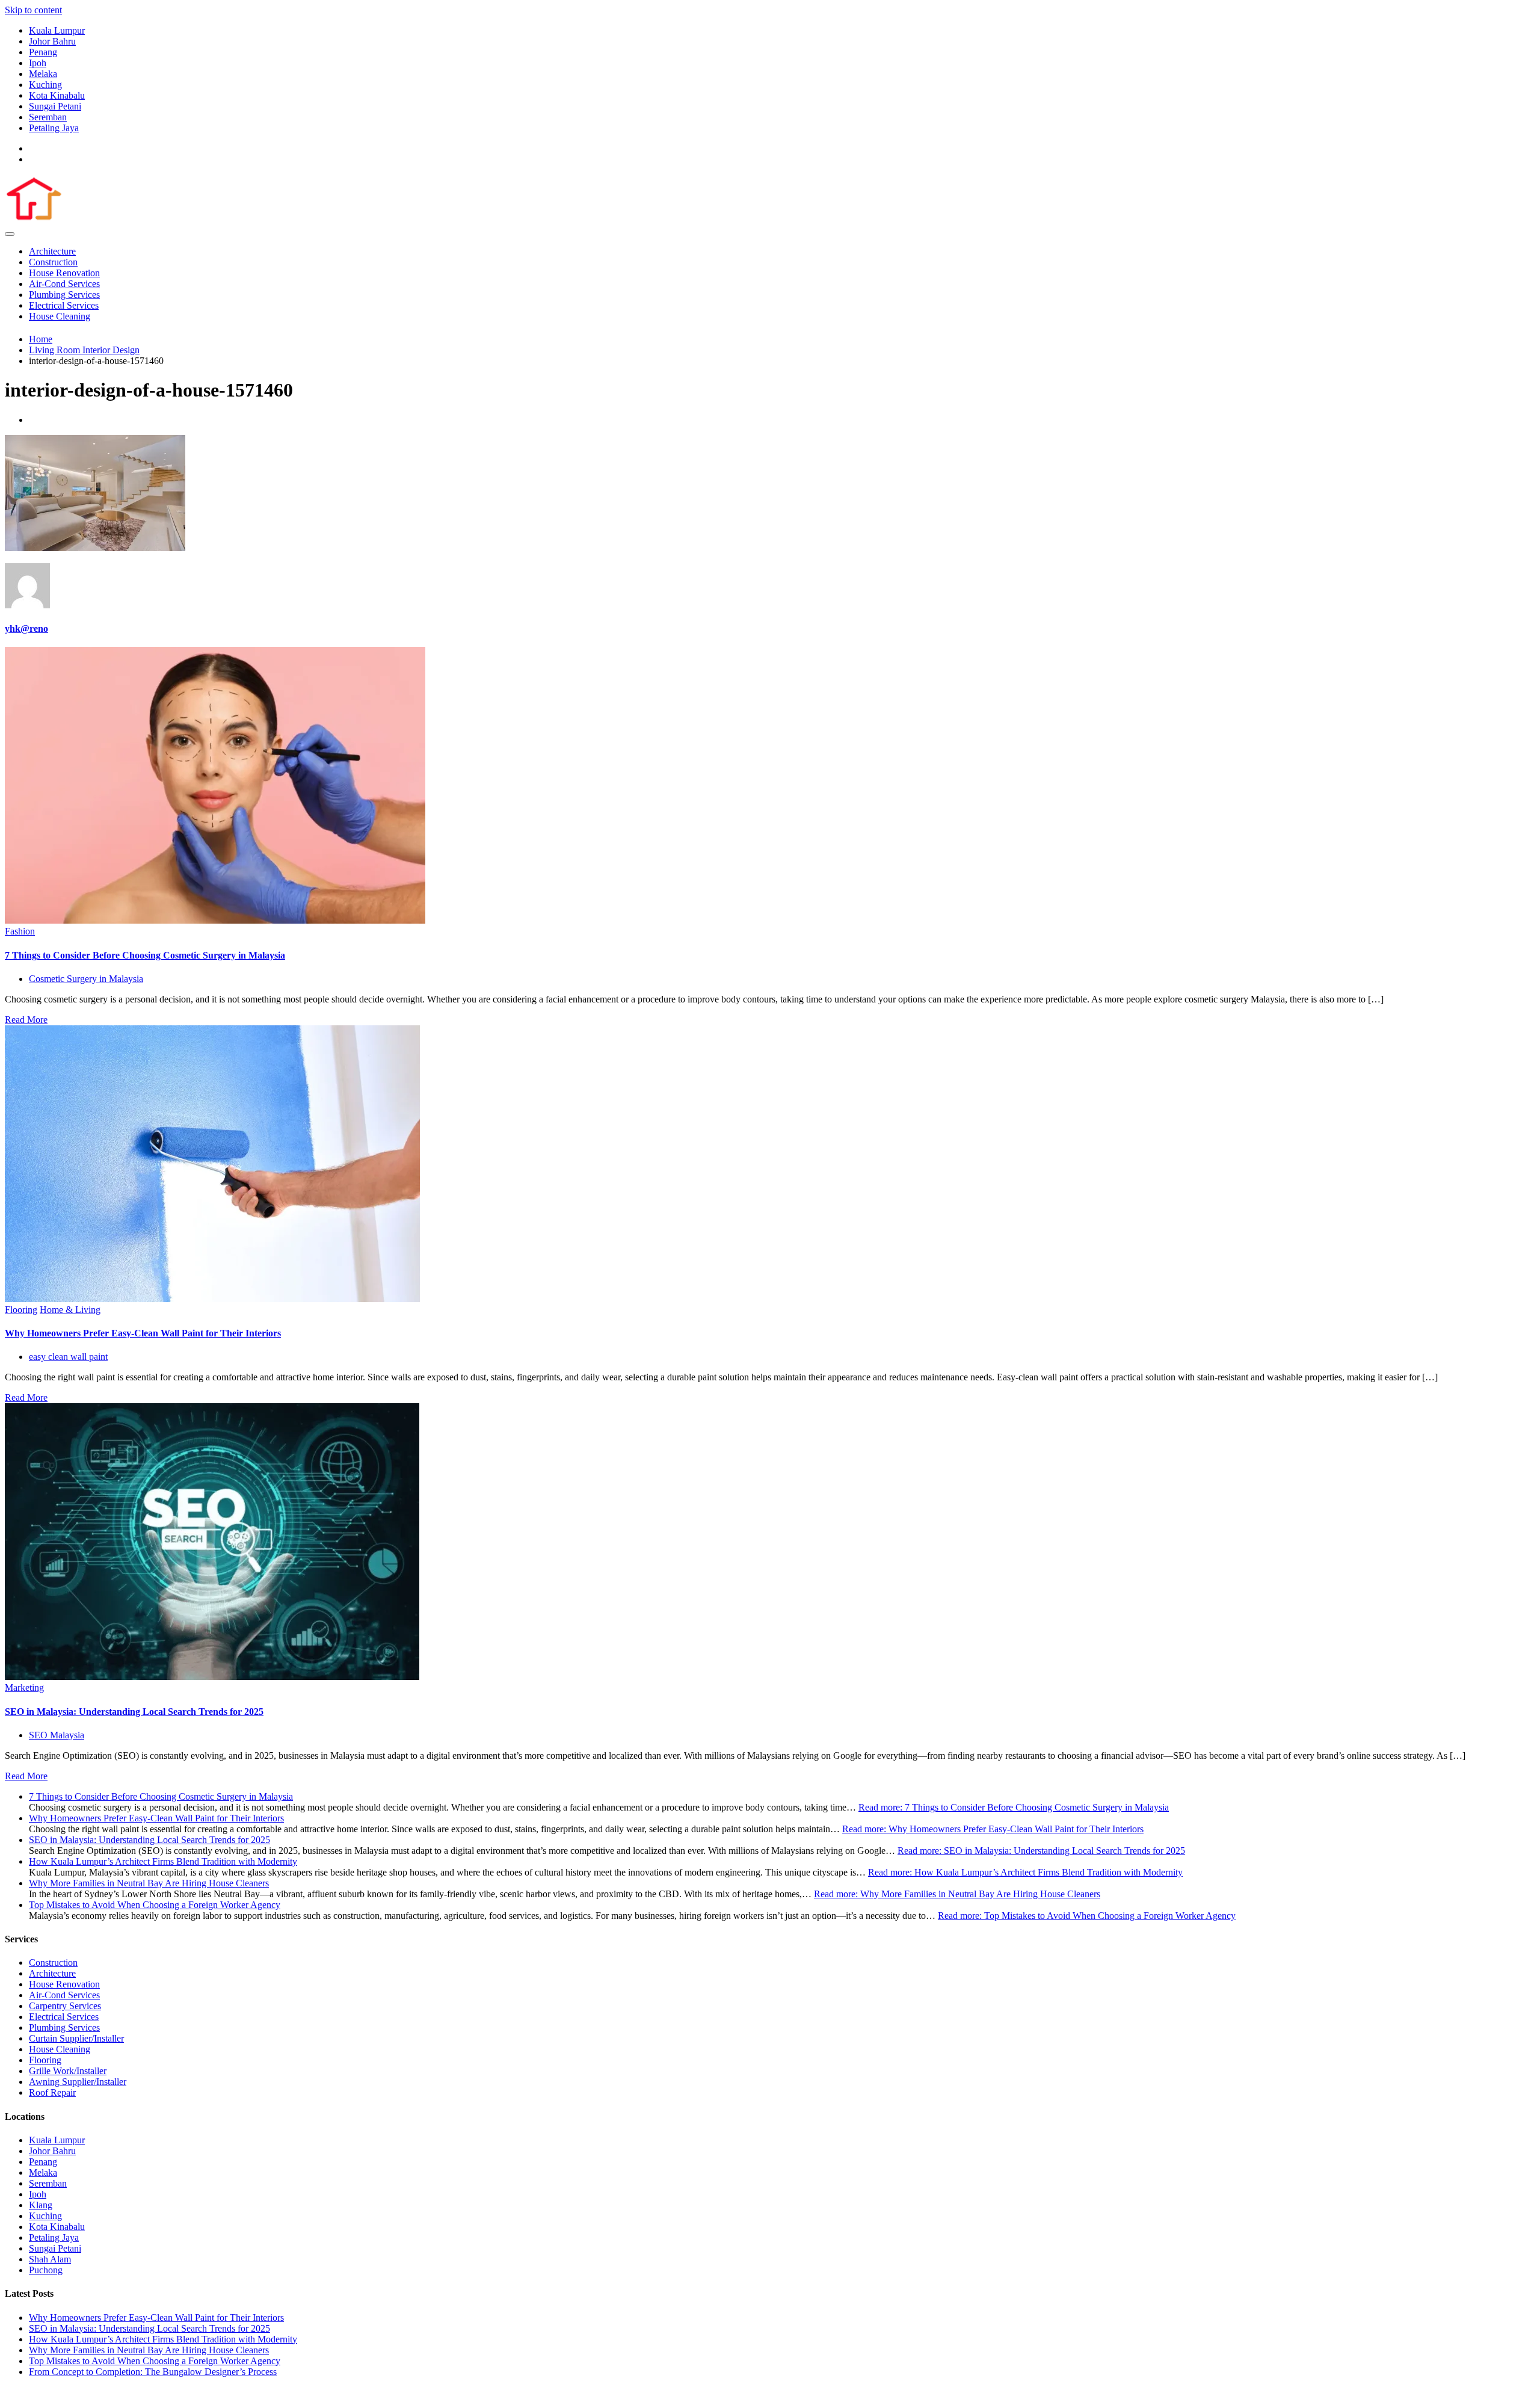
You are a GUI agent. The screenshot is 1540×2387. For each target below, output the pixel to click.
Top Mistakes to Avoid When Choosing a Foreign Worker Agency (155, 1905)
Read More (26, 1020)
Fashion (20, 931)
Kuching (45, 85)
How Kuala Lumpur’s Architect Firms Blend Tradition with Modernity (163, 1861)
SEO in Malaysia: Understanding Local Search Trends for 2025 (134, 1712)
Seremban (48, 117)
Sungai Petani (55, 106)
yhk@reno (26, 628)
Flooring (21, 1310)
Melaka (43, 74)
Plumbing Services (64, 295)
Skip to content (33, 10)
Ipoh (38, 63)
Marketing (24, 1688)
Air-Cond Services (64, 284)
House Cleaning (60, 316)
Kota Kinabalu (57, 95)
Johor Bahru (52, 41)
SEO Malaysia (57, 1735)
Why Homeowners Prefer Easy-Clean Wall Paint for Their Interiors (143, 1333)
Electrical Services (64, 305)
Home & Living (70, 1310)
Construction (53, 262)
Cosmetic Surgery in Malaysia (86, 979)
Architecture (52, 251)
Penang (43, 52)
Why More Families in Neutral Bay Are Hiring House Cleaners (149, 1883)
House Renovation (64, 273)
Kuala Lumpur (57, 30)
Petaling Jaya (54, 128)
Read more (1014, 1807)
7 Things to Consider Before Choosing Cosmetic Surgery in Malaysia (145, 955)
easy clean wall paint (68, 1357)
